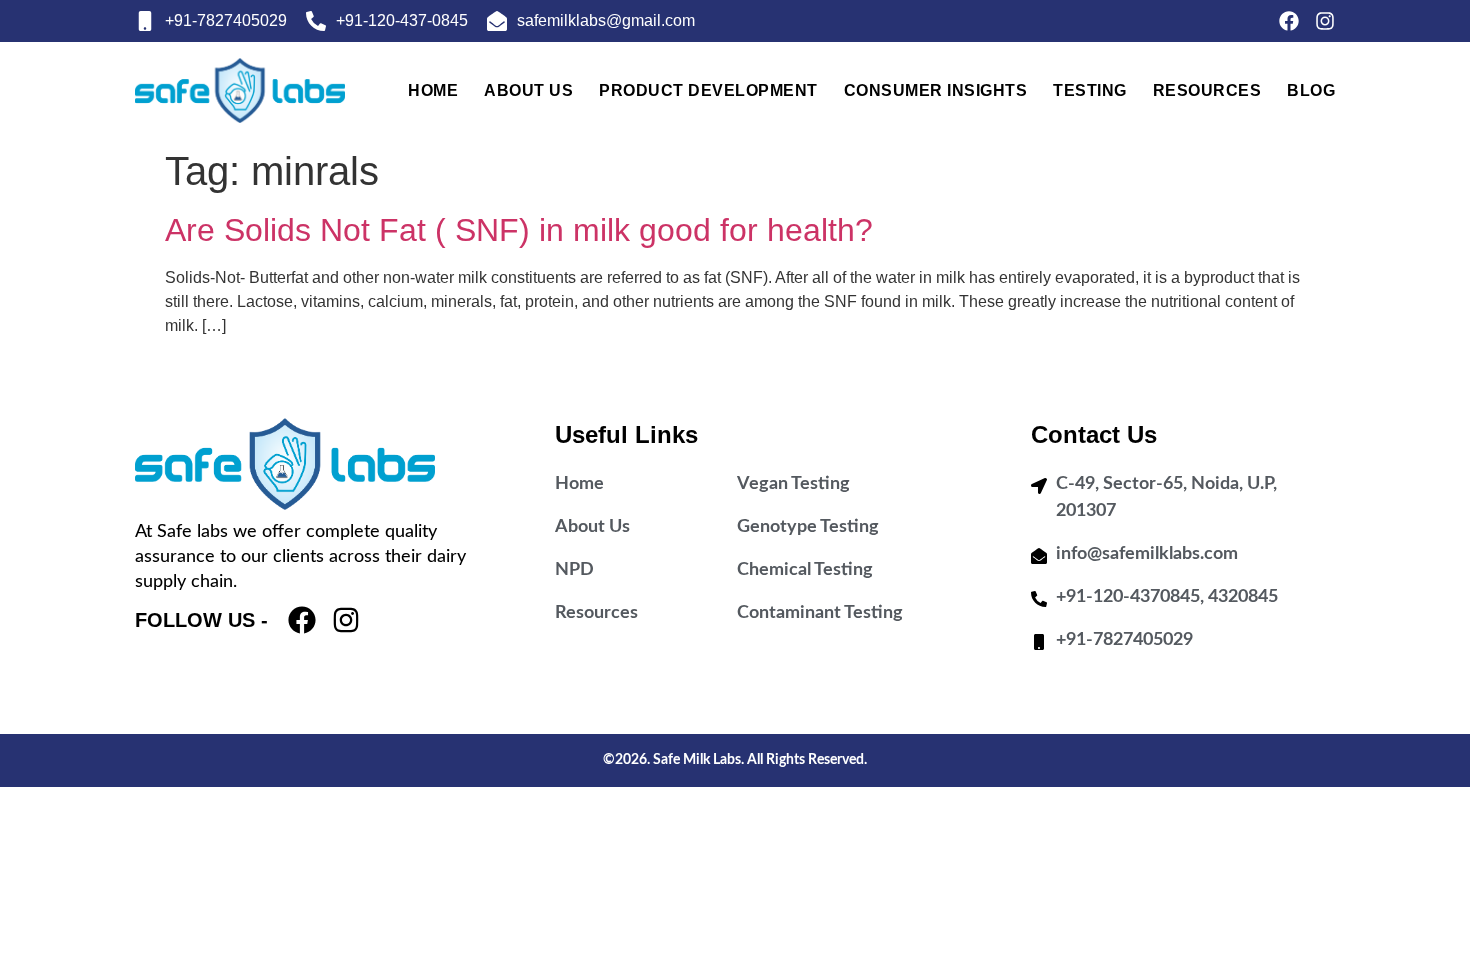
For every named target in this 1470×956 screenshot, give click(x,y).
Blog (1311, 90)
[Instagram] (1325, 21)
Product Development (708, 90)
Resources (1207, 90)
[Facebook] (1289, 21)
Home (433, 90)
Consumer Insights (936, 90)
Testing (1090, 90)
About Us (528, 90)
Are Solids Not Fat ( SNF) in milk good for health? (519, 230)
